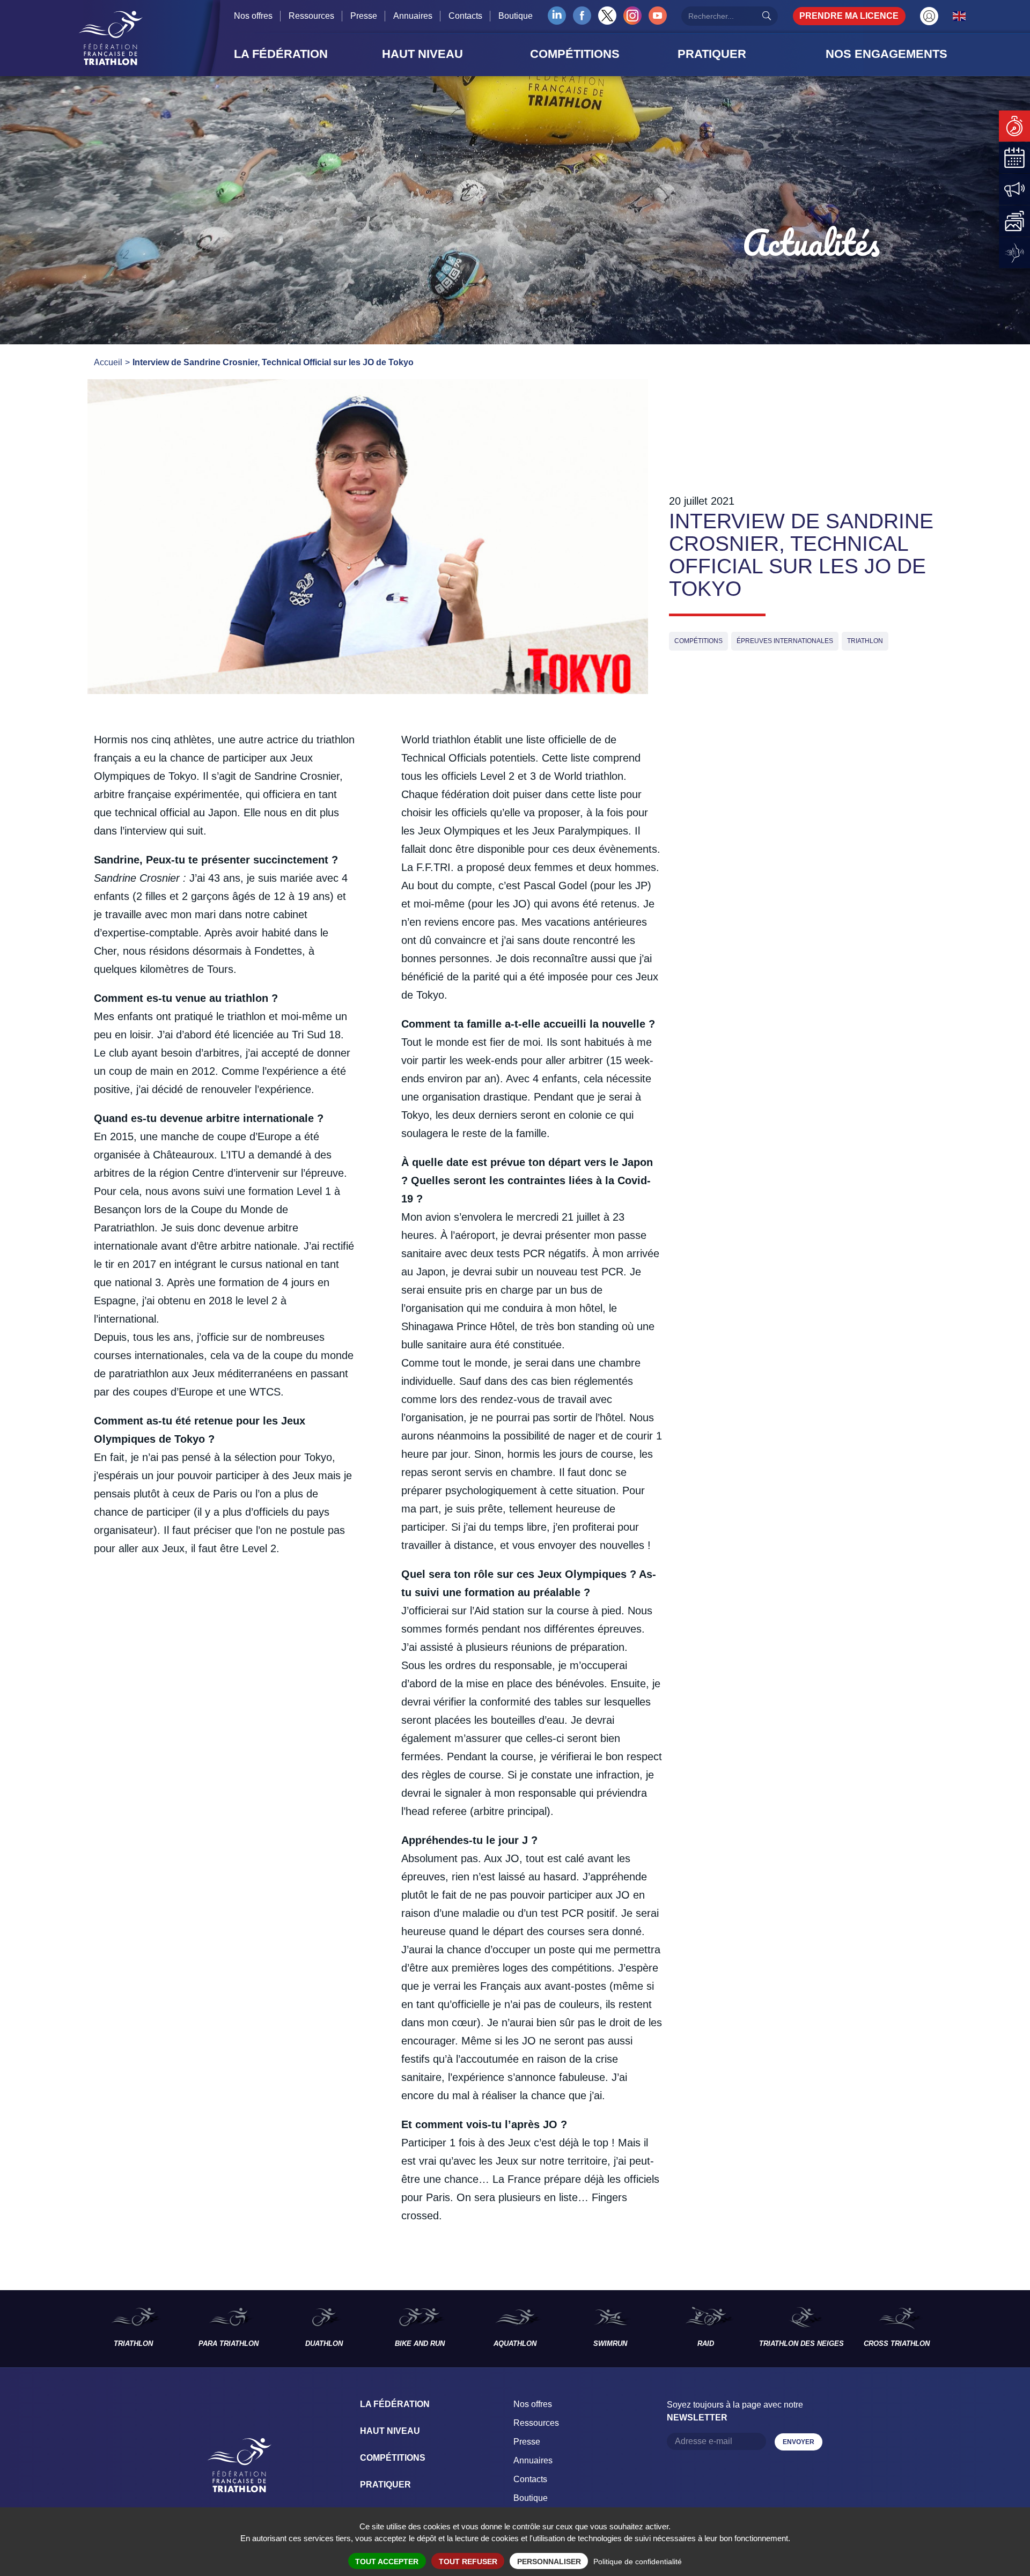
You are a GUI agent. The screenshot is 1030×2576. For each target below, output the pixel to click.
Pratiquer (385, 2485)
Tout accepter (387, 2562)
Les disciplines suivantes (987, 2329)
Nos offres (253, 16)
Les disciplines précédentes (43, 2329)
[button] (305, 54)
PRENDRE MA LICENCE (849, 16)
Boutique (516, 16)
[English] (960, 16)
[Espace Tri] (929, 16)
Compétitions (698, 641)
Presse (364, 16)
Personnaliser (549, 2562)
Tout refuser (468, 2562)
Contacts (465, 16)
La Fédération (395, 2404)
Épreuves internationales (785, 641)
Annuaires (413, 16)
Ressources (311, 16)
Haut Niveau (390, 2431)
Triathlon (865, 641)
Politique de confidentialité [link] (638, 2562)
